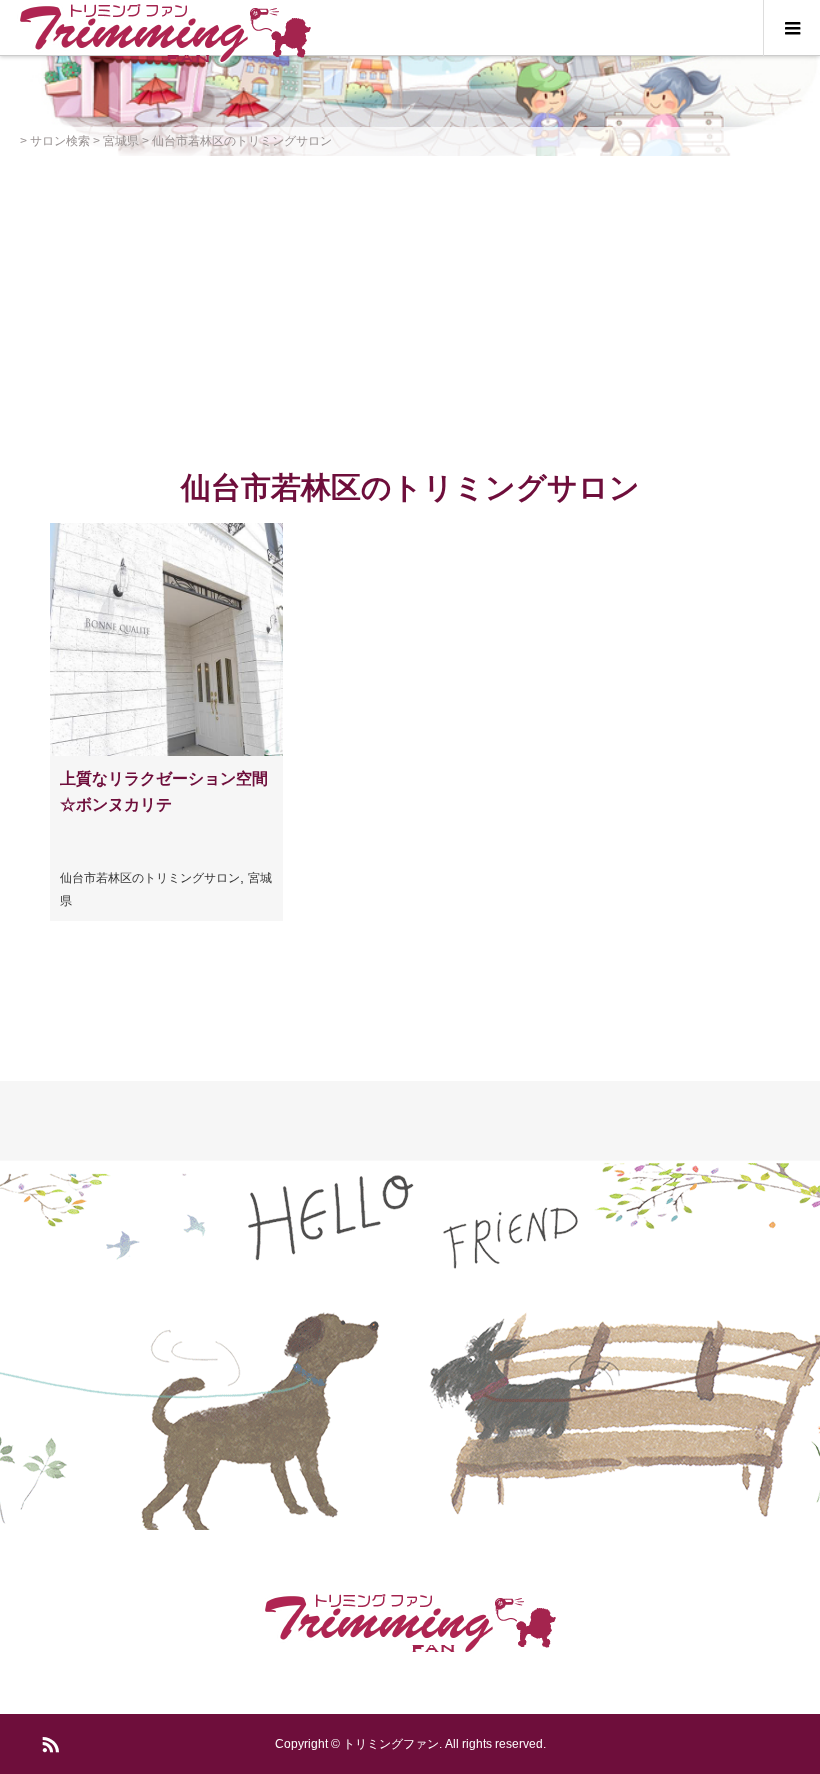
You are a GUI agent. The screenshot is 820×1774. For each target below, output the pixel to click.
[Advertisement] (410, 306)
